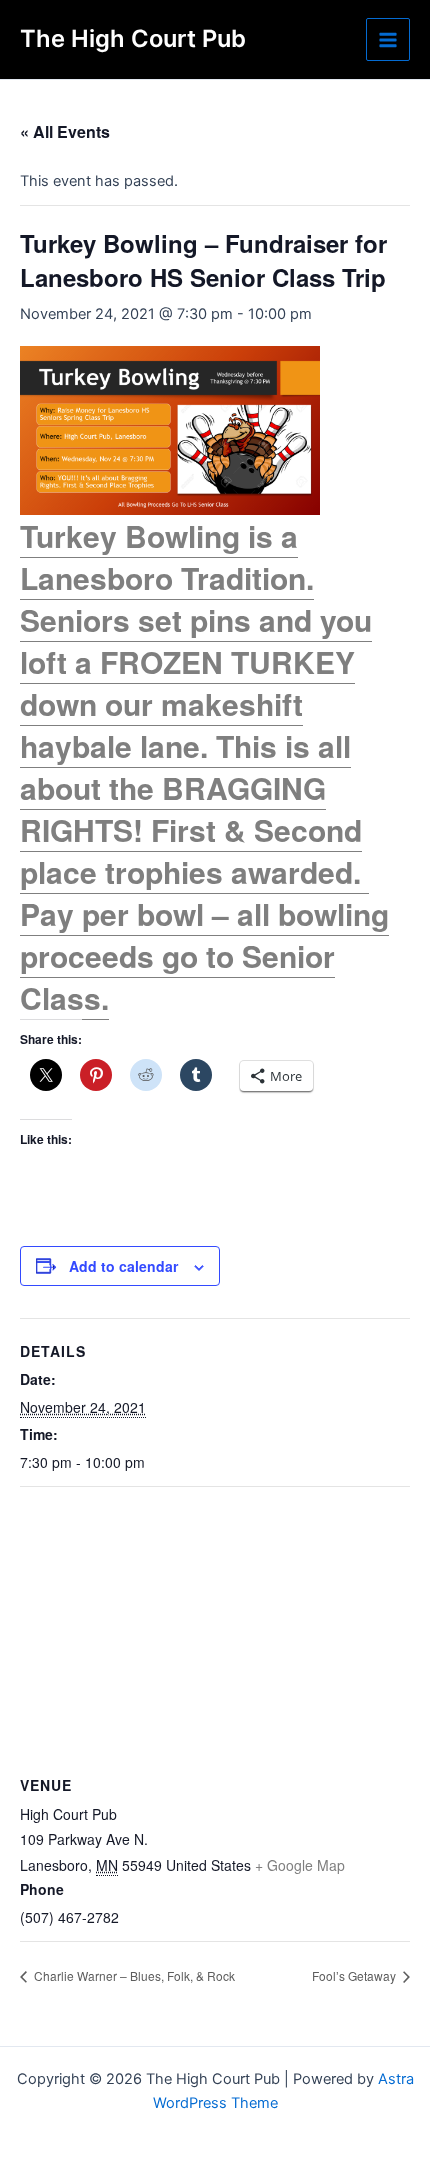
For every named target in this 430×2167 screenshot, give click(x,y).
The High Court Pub (133, 38)
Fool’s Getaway (355, 1975)
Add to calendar (123, 1266)
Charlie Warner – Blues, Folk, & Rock (133, 1975)
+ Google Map (300, 1865)
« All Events (65, 131)
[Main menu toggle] (388, 40)
